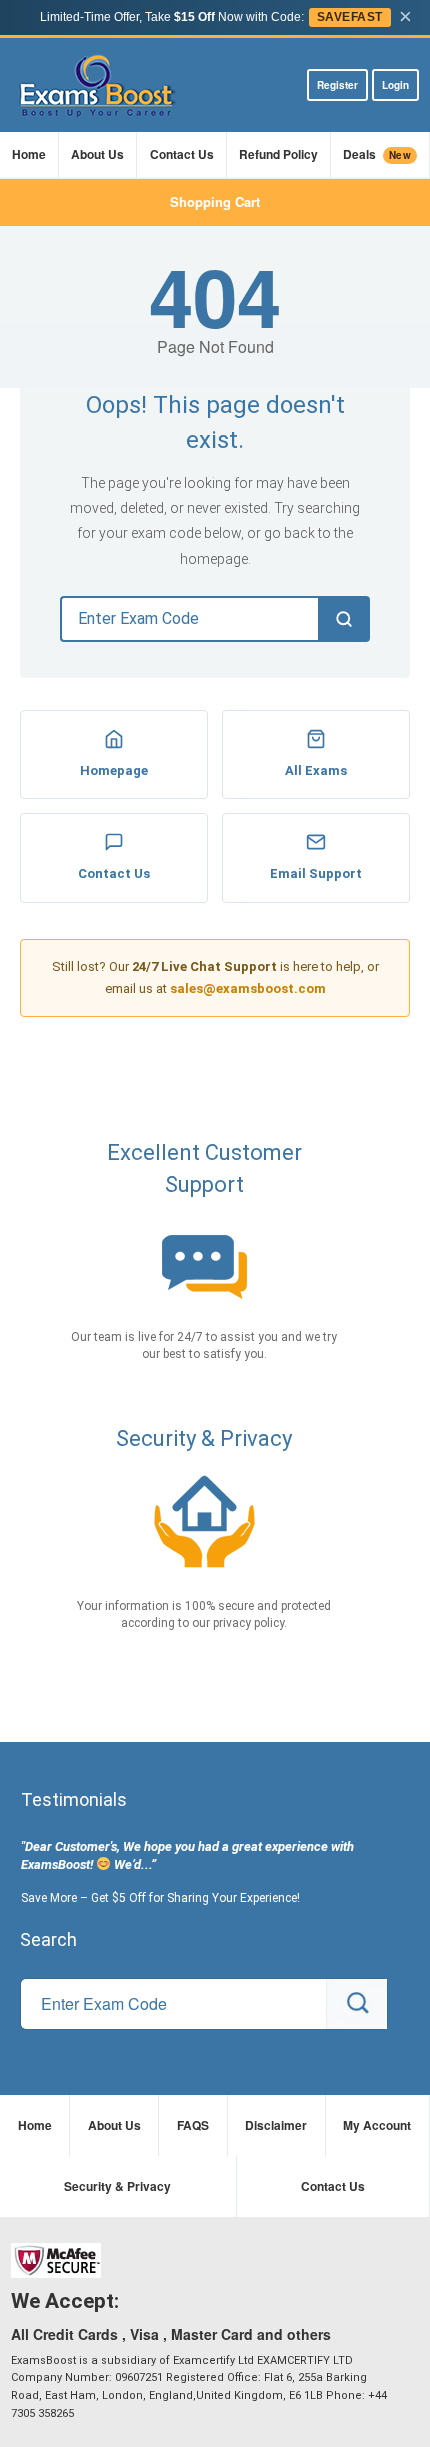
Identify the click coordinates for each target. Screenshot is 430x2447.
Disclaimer (276, 2125)
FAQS (193, 2125)
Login (395, 85)
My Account (377, 2125)
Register (337, 85)
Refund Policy (278, 154)
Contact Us (182, 154)
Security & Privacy (117, 2186)
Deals (377, 154)
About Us (97, 154)
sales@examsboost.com (248, 988)
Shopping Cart (215, 201)
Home (29, 154)
